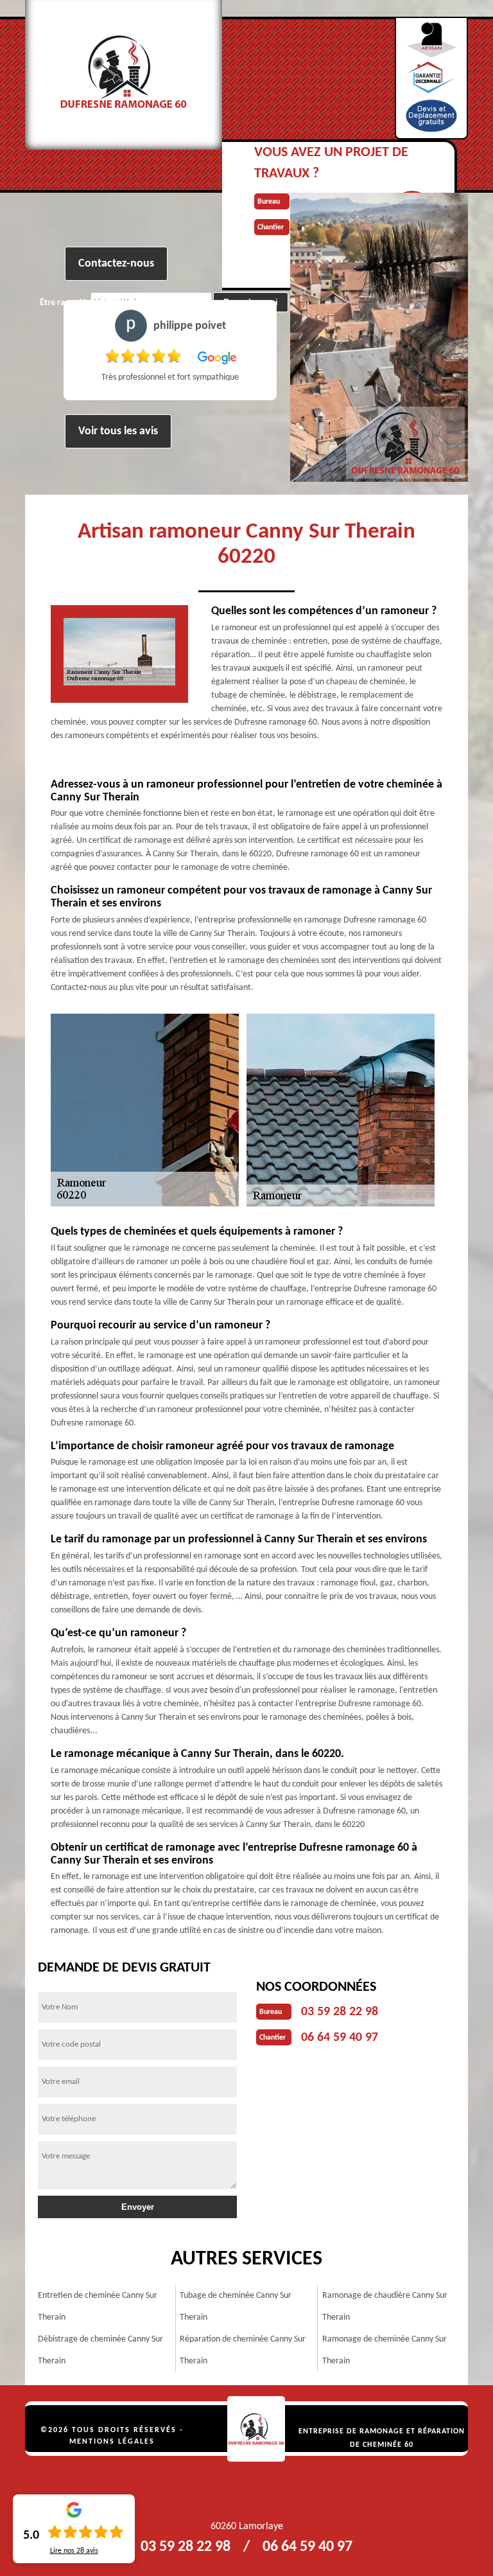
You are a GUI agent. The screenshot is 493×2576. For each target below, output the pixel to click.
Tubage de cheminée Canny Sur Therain (236, 2307)
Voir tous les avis (118, 431)
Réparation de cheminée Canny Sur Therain (243, 2350)
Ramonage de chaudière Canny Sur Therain (385, 2307)
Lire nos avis (74, 2551)
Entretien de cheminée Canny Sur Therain (98, 2307)
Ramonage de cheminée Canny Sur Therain (385, 2350)
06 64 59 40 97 (340, 2038)
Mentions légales (112, 2442)
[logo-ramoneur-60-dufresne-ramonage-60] (256, 2429)
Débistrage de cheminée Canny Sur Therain (100, 2350)
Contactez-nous (116, 264)
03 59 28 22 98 (340, 2012)
